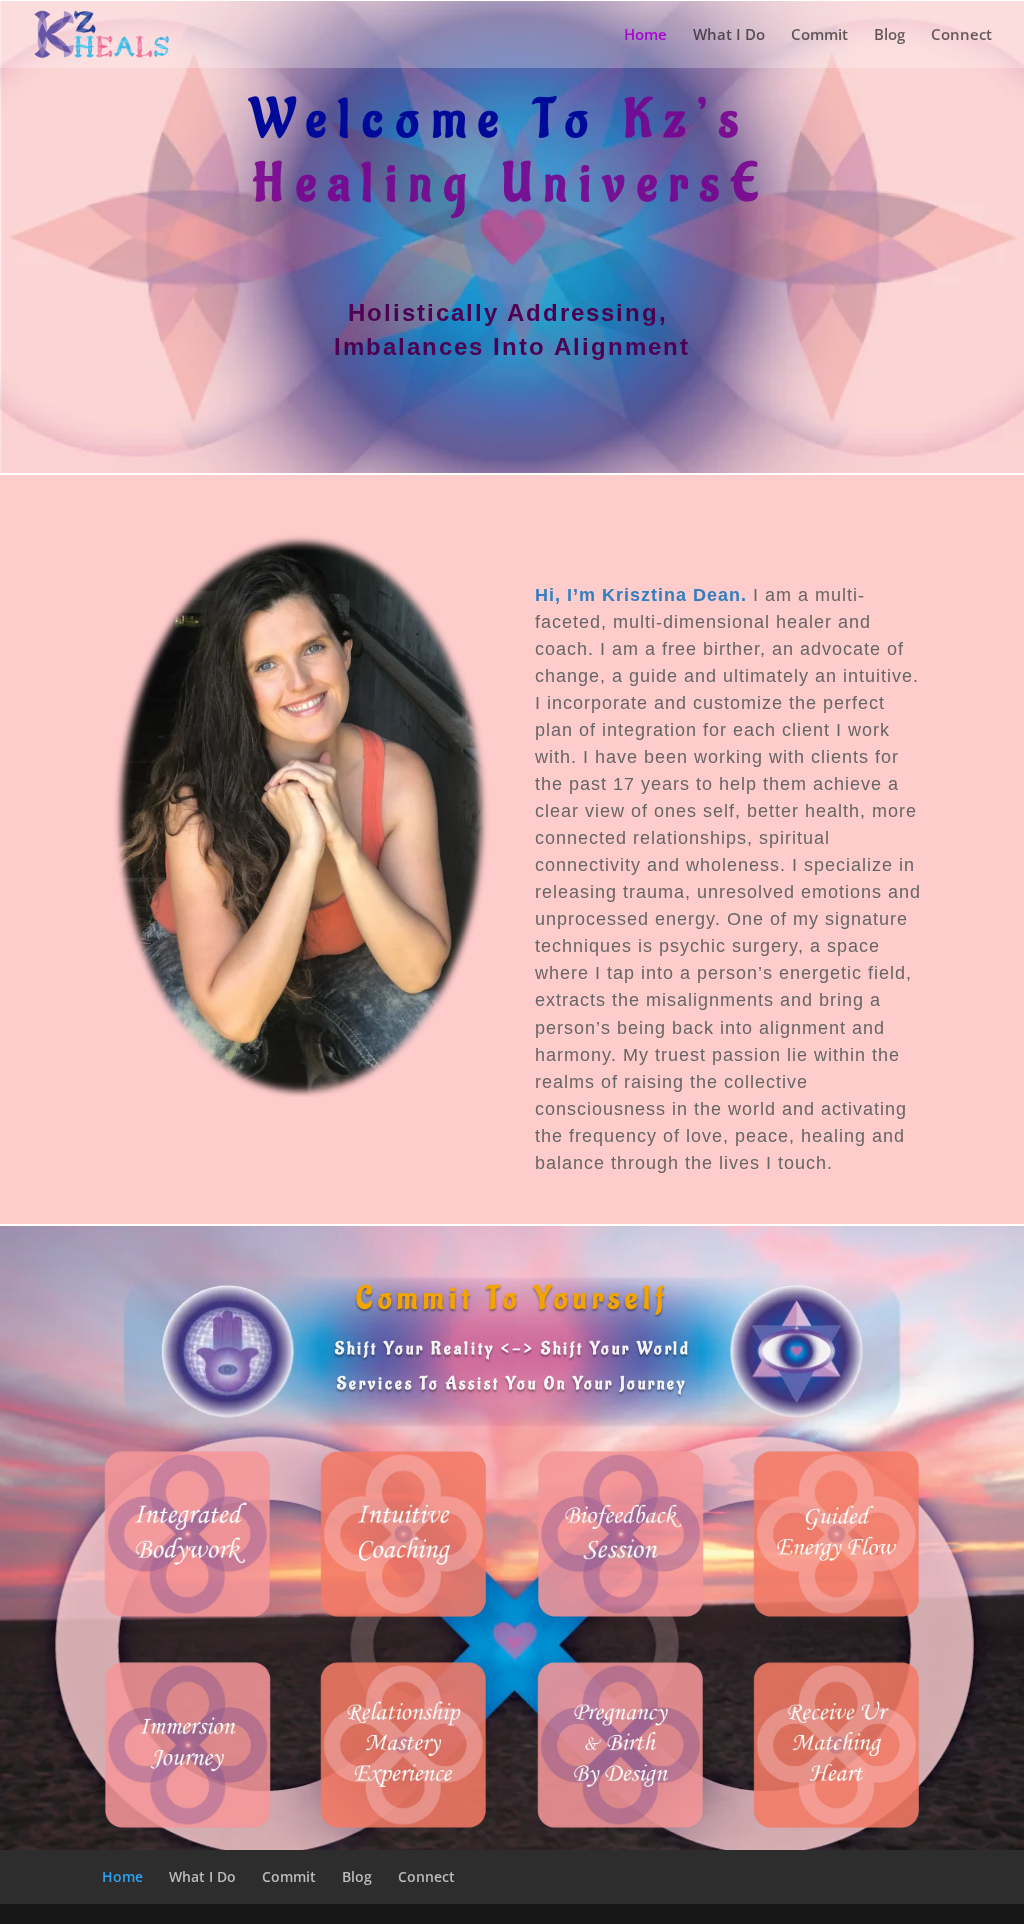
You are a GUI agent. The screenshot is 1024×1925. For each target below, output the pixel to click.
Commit (819, 35)
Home (645, 35)
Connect (961, 35)
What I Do (729, 35)
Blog (889, 35)
